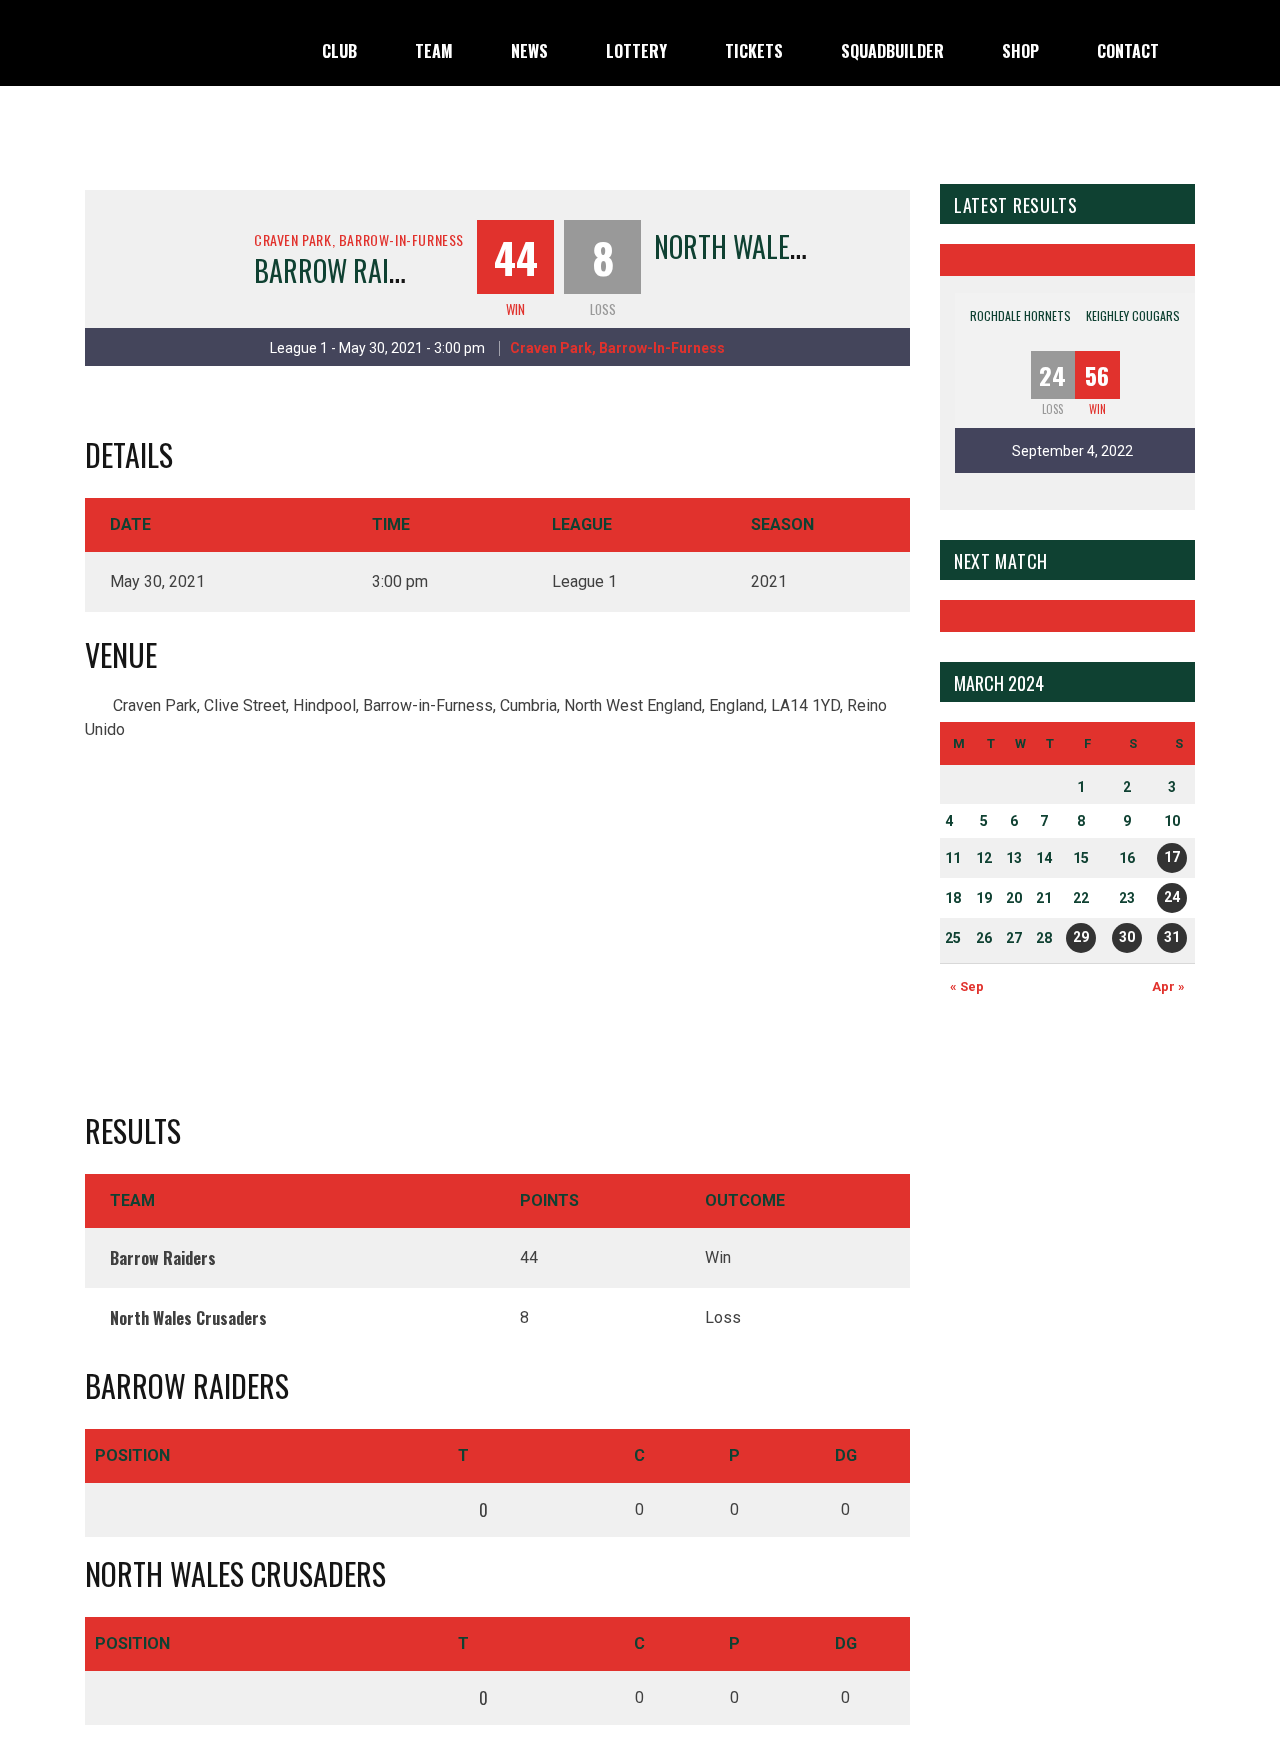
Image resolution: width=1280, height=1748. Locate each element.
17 (1172, 857)
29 (1081, 937)
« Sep (967, 986)
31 (1172, 937)
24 (1172, 897)
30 (1127, 937)
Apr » (1168, 986)
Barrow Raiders (349, 270)
